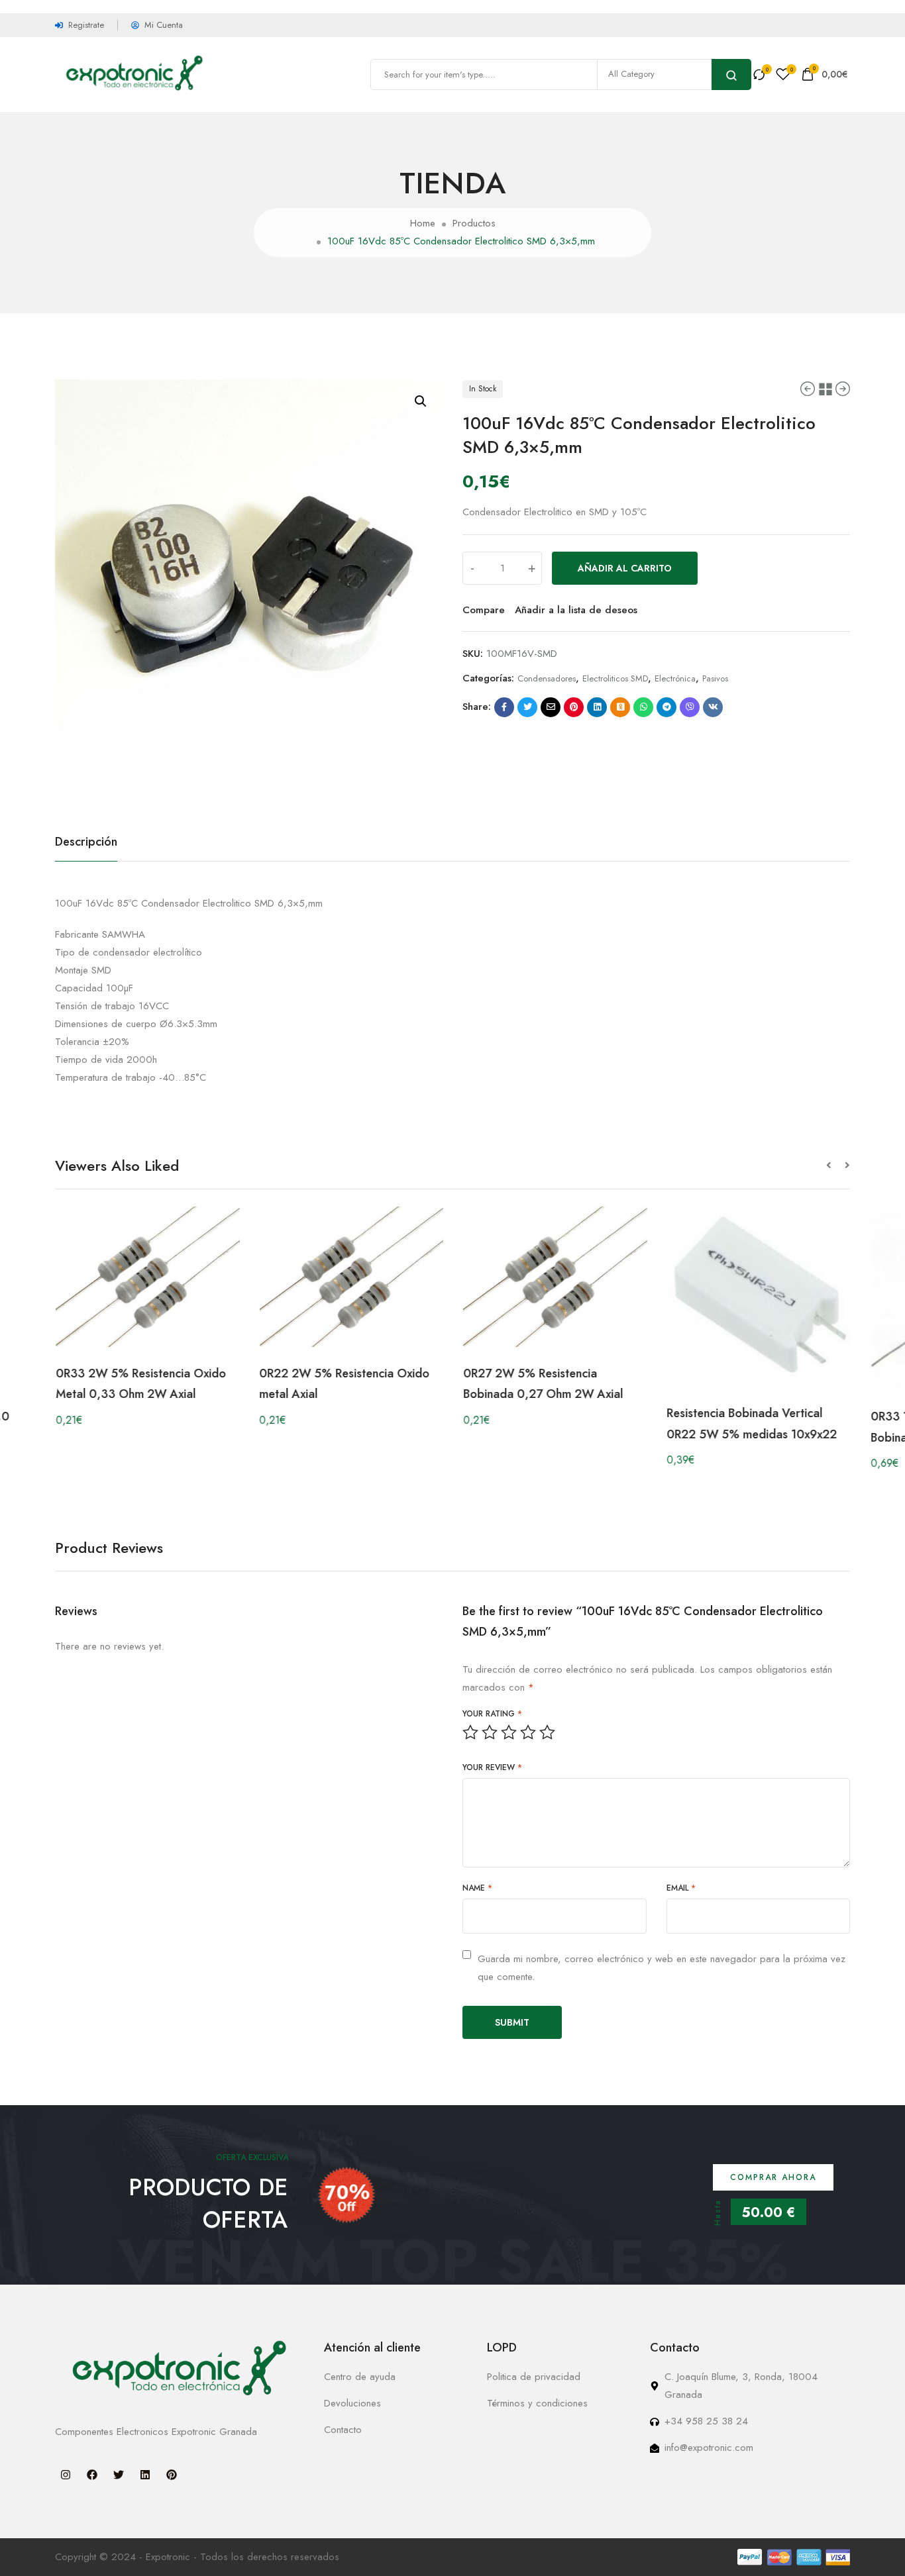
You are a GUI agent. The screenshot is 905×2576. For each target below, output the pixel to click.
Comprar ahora (773, 2177)
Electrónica (675, 678)
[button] (421, 401)
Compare (484, 610)
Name (477, 1888)
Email (681, 1888)
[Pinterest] (172, 2475)
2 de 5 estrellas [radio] (490, 1732)
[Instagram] (66, 2475)
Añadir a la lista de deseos (576, 610)
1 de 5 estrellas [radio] (470, 1732)
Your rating (492, 1714)
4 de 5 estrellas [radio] (528, 1732)
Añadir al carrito (625, 568)
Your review (492, 1767)
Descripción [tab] (86, 842)
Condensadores (547, 678)
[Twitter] (119, 2475)
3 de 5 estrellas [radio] (509, 1732)
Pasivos (715, 678)
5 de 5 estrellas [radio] (547, 1732)
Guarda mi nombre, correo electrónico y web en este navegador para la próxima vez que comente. (662, 1968)
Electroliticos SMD (615, 678)
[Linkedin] (145, 2475)
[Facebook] (92, 2475)
